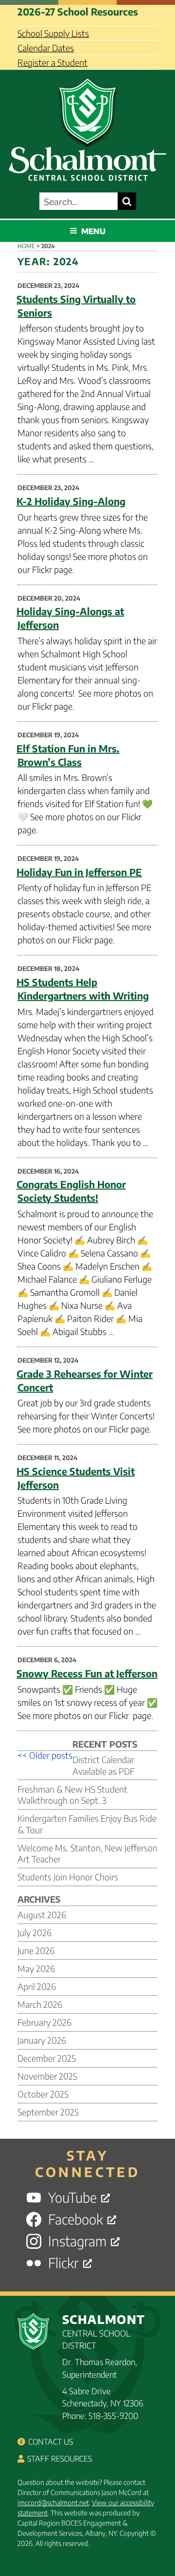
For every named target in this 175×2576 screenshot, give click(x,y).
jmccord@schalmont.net (53, 2503)
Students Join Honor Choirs (68, 1877)
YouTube (72, 2198)
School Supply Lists (53, 33)
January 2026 (42, 2040)
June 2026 (36, 1950)
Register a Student (52, 62)
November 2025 (47, 2076)
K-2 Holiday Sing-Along (71, 501)
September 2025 (48, 2112)
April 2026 (37, 1986)
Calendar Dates (46, 48)
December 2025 (47, 2058)
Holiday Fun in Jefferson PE (79, 872)
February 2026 (44, 2022)
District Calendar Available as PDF (104, 1765)
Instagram (77, 2241)
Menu (93, 231)
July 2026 (35, 1932)
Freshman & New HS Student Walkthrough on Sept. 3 (72, 1795)
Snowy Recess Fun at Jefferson (87, 1673)
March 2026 (40, 2004)
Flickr (63, 2263)
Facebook (76, 2219)
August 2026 (42, 1915)
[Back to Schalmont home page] (87, 127)
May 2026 (36, 1968)
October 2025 (43, 2094)
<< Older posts (45, 1755)
